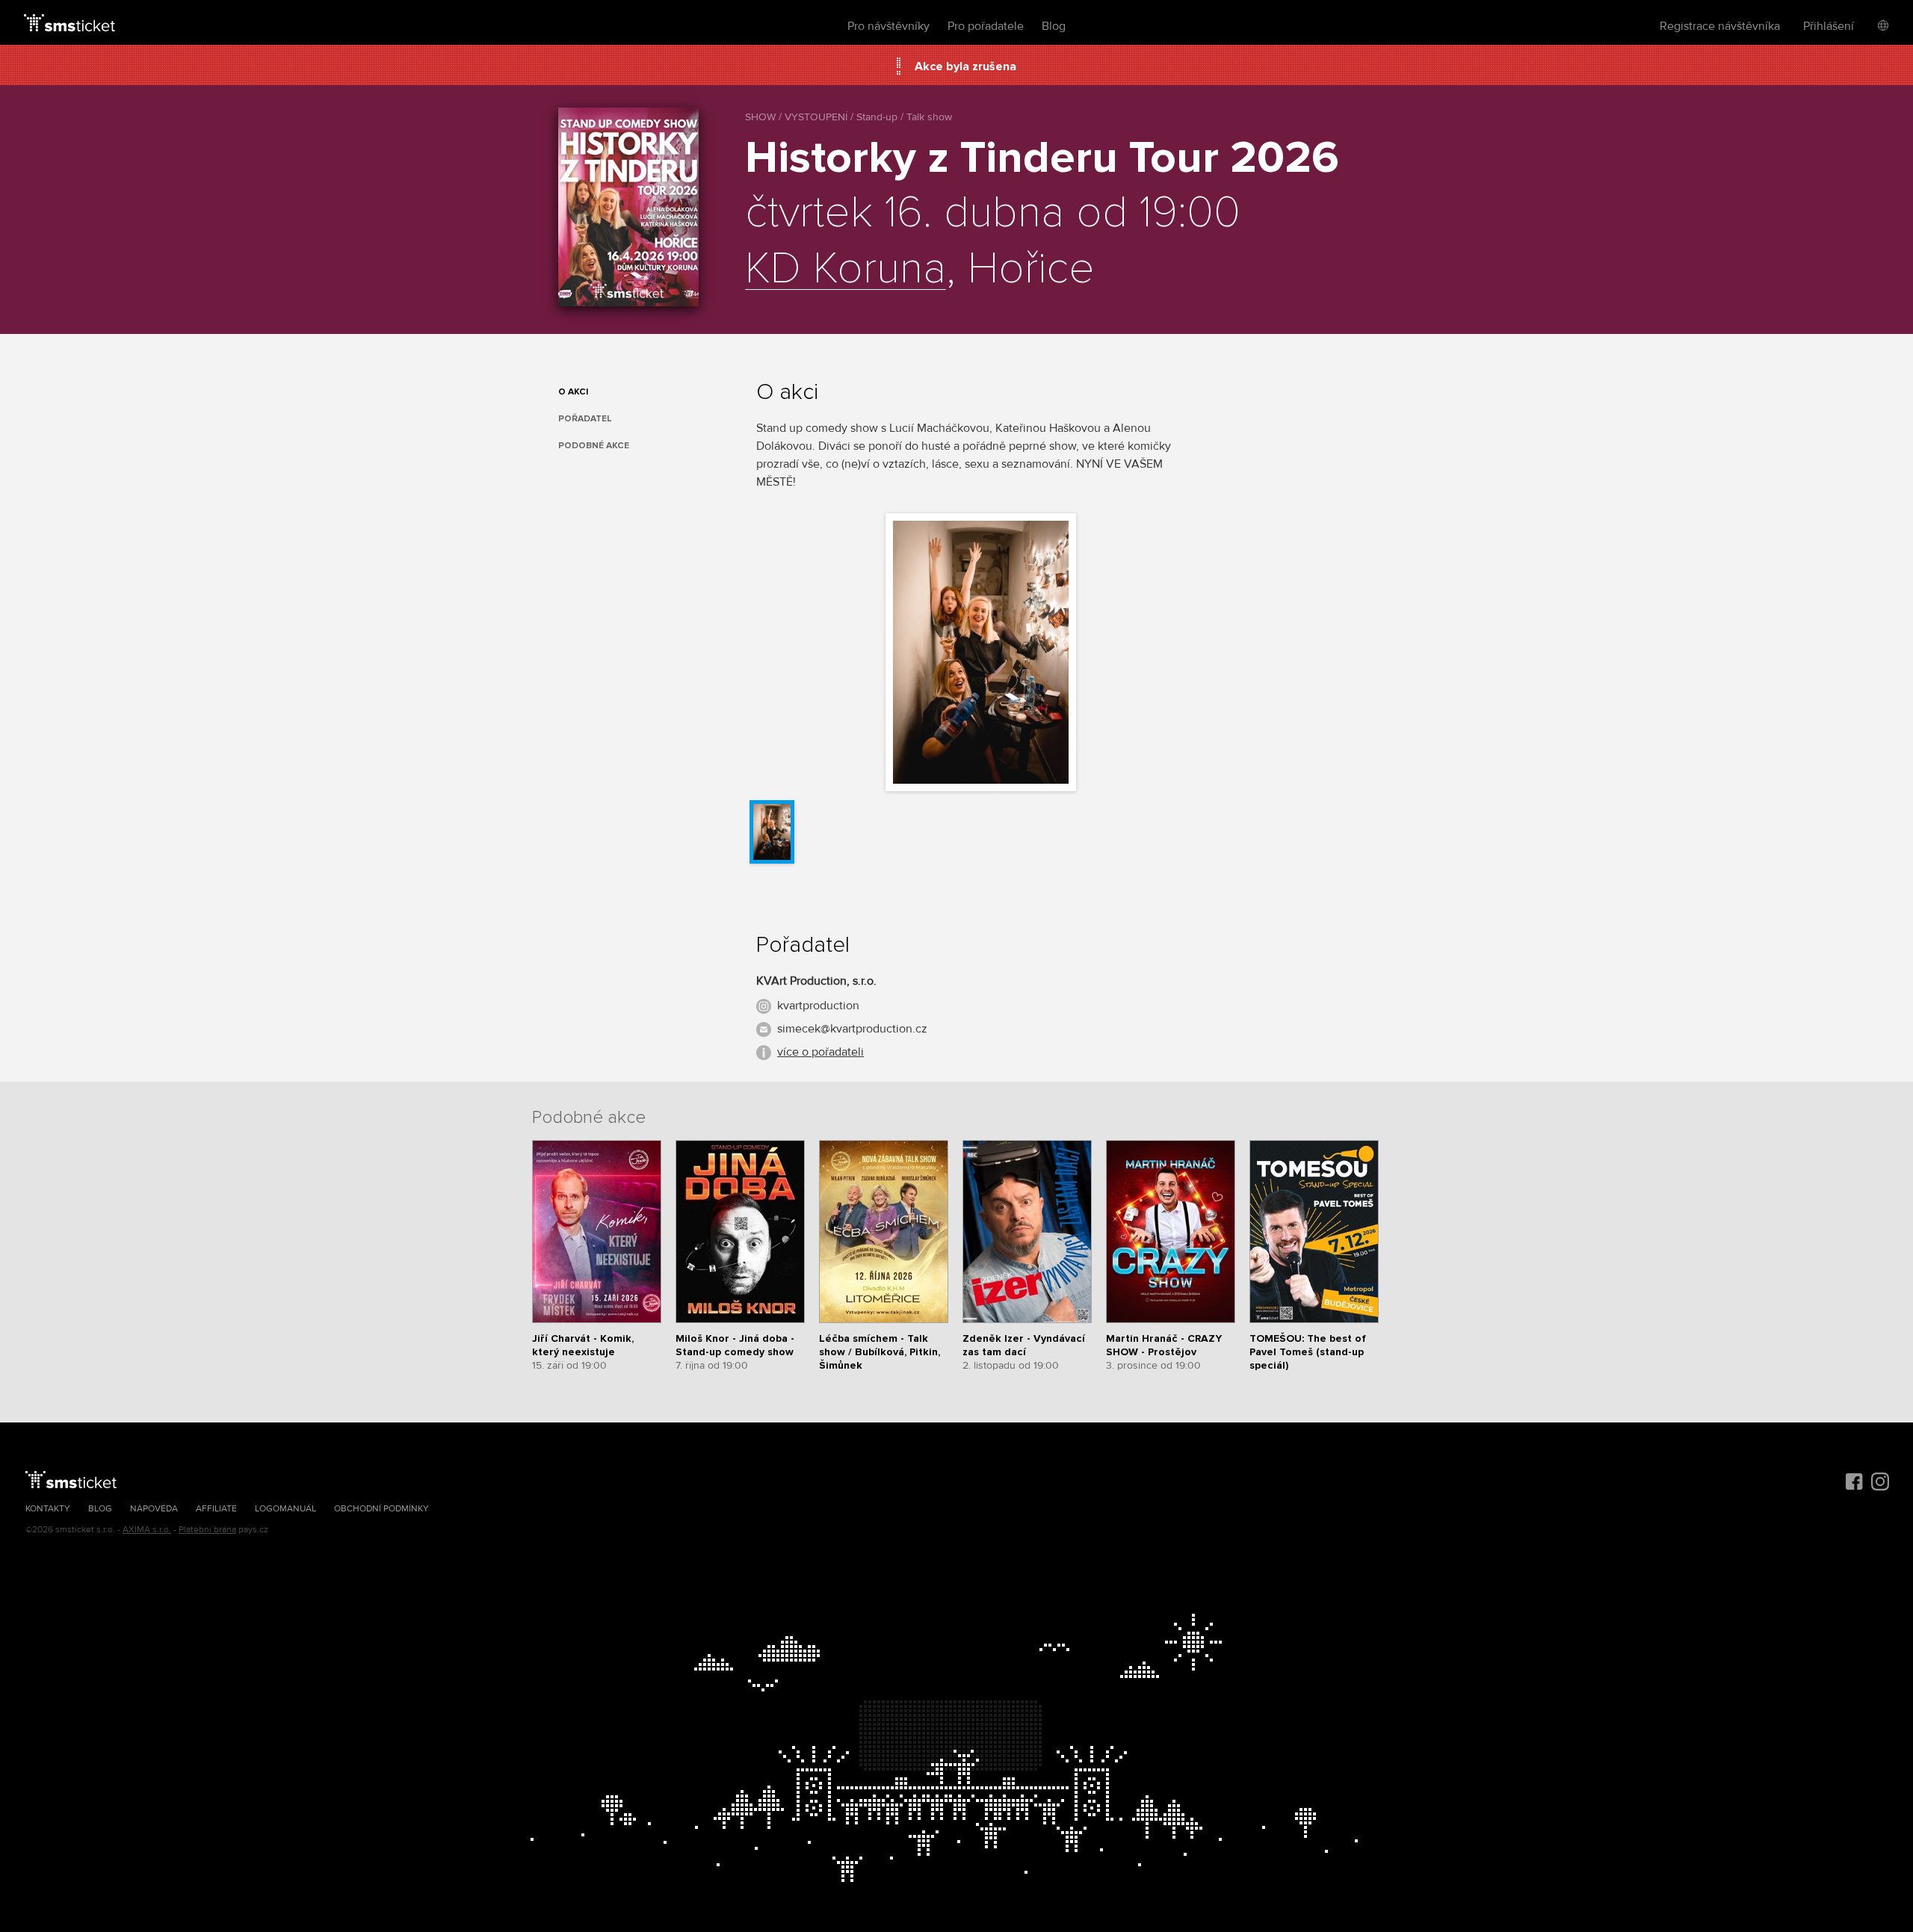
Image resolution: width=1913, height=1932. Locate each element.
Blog (1054, 26)
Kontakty (48, 1509)
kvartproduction (818, 1006)
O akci (573, 392)
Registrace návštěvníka (1720, 26)
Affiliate (216, 1509)
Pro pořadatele (986, 26)
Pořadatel (585, 419)
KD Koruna (846, 270)
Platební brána (207, 1530)
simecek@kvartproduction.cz (852, 1029)
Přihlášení (1829, 26)
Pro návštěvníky (888, 26)
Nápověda (154, 1509)
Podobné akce (594, 446)
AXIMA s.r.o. (147, 1530)
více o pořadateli (820, 1052)
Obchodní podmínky (381, 1509)
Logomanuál (285, 1509)
